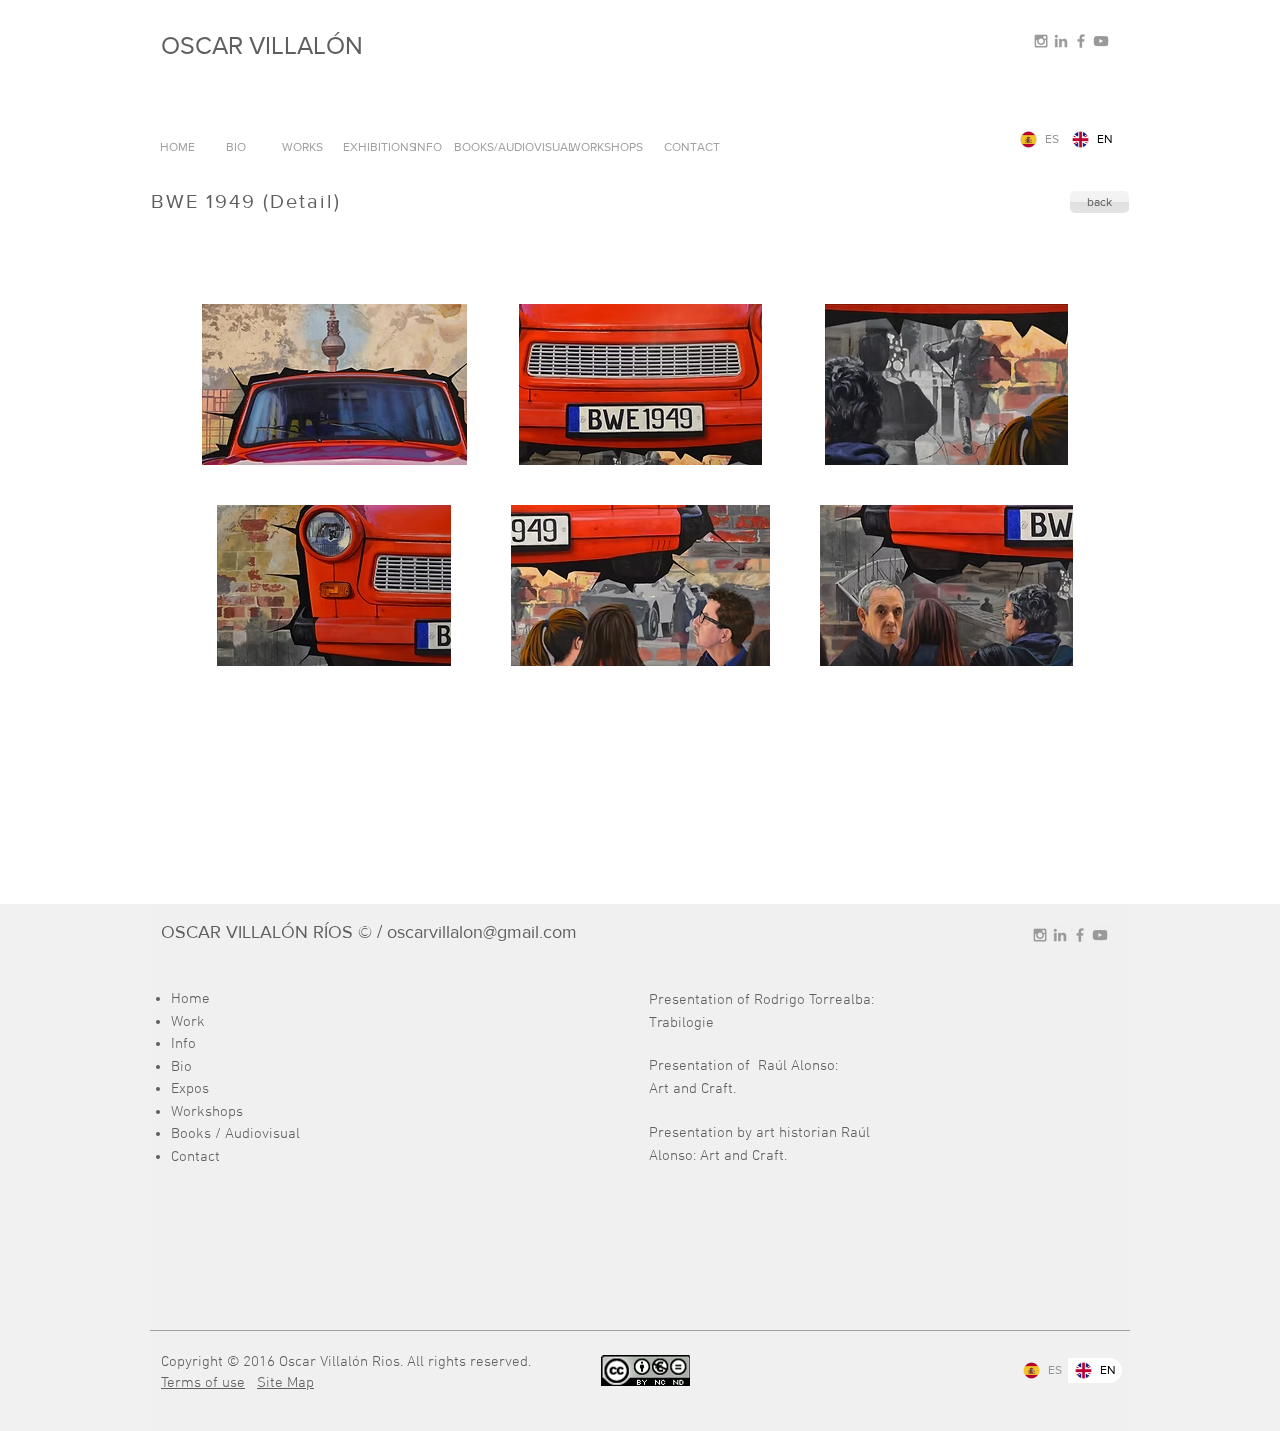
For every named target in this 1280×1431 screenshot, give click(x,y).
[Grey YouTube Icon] (1101, 41)
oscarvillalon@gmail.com (482, 932)
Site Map (285, 1383)
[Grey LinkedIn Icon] (1061, 41)
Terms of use (203, 1383)
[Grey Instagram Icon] (1041, 41)
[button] (334, 384)
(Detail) (302, 201)
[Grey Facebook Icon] (1081, 41)
